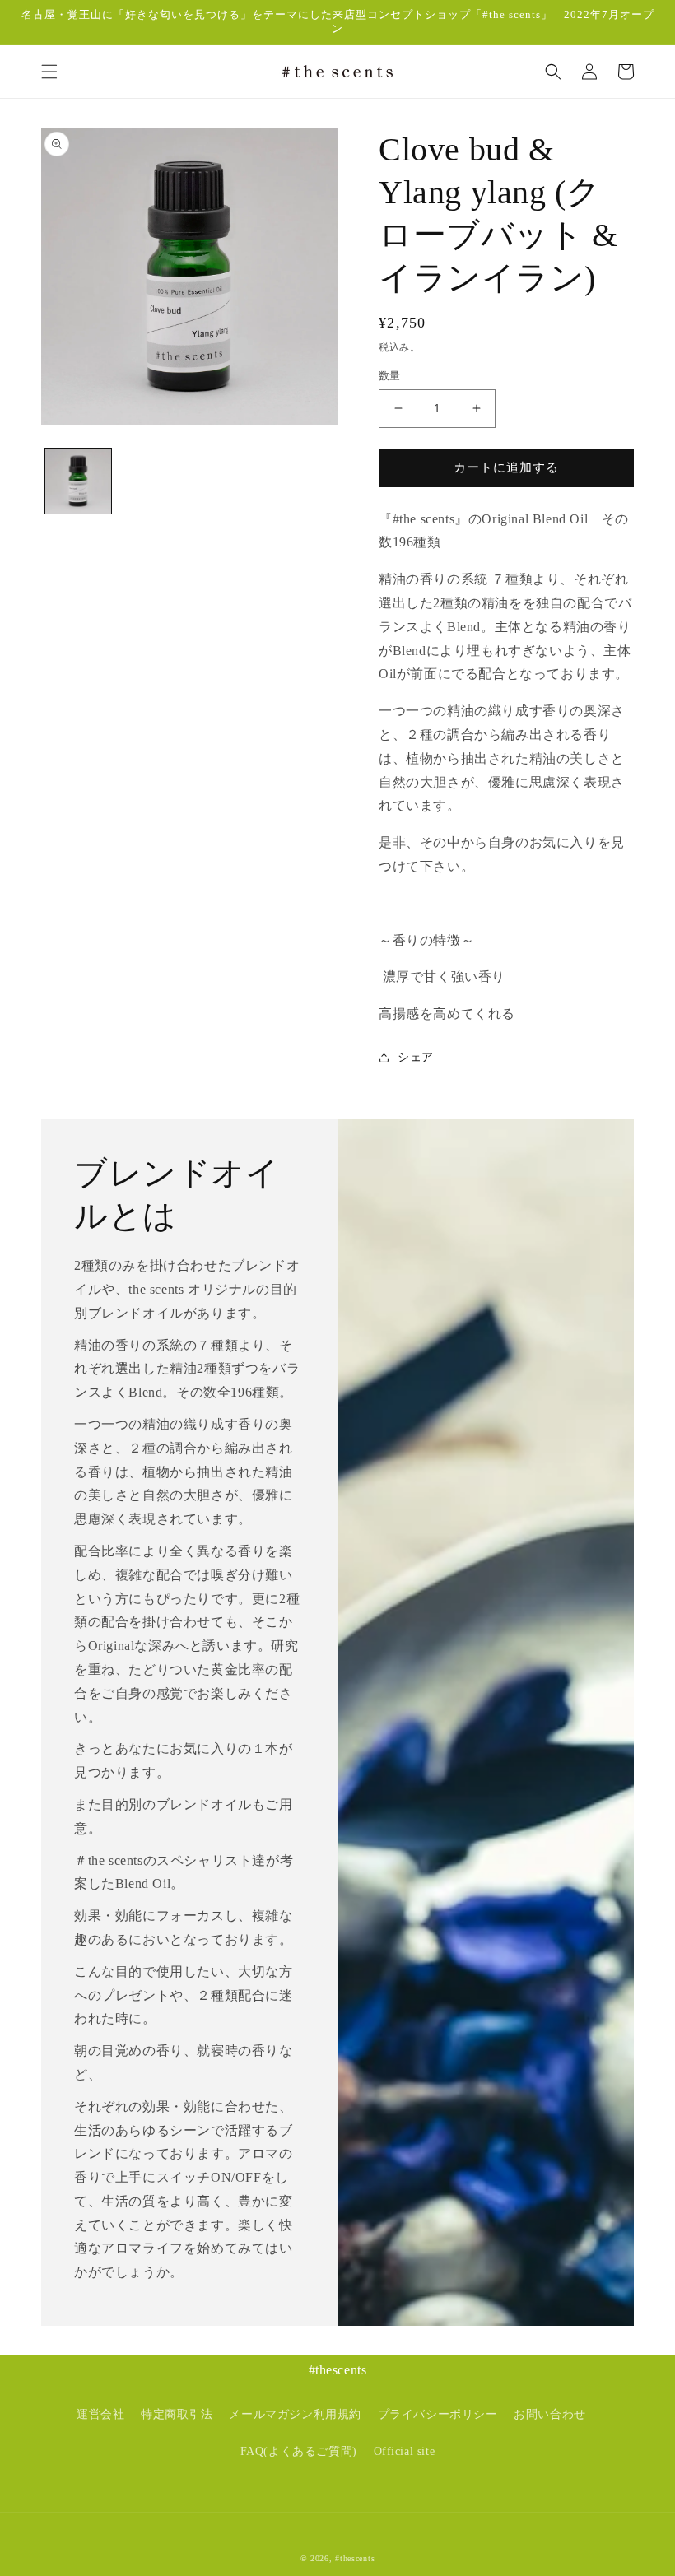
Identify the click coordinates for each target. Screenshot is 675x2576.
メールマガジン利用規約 (295, 2414)
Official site (405, 2451)
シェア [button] (416, 1057)
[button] (49, 72)
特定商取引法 (177, 2414)
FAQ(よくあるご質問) (299, 2451)
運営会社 (100, 2414)
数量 (390, 376)
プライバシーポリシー (438, 2414)
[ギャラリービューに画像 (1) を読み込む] (78, 481)
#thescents (355, 2558)
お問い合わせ (550, 2414)
